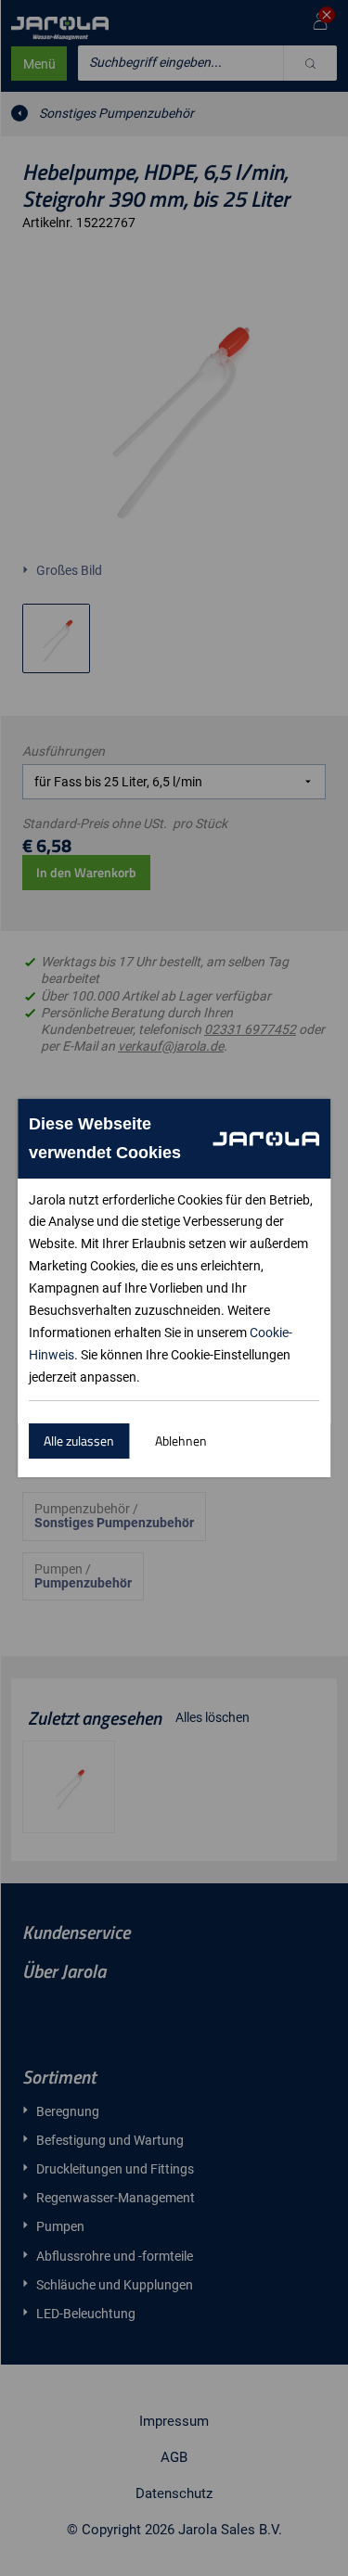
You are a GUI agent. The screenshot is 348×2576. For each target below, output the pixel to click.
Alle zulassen (79, 1441)
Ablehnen (181, 1441)
